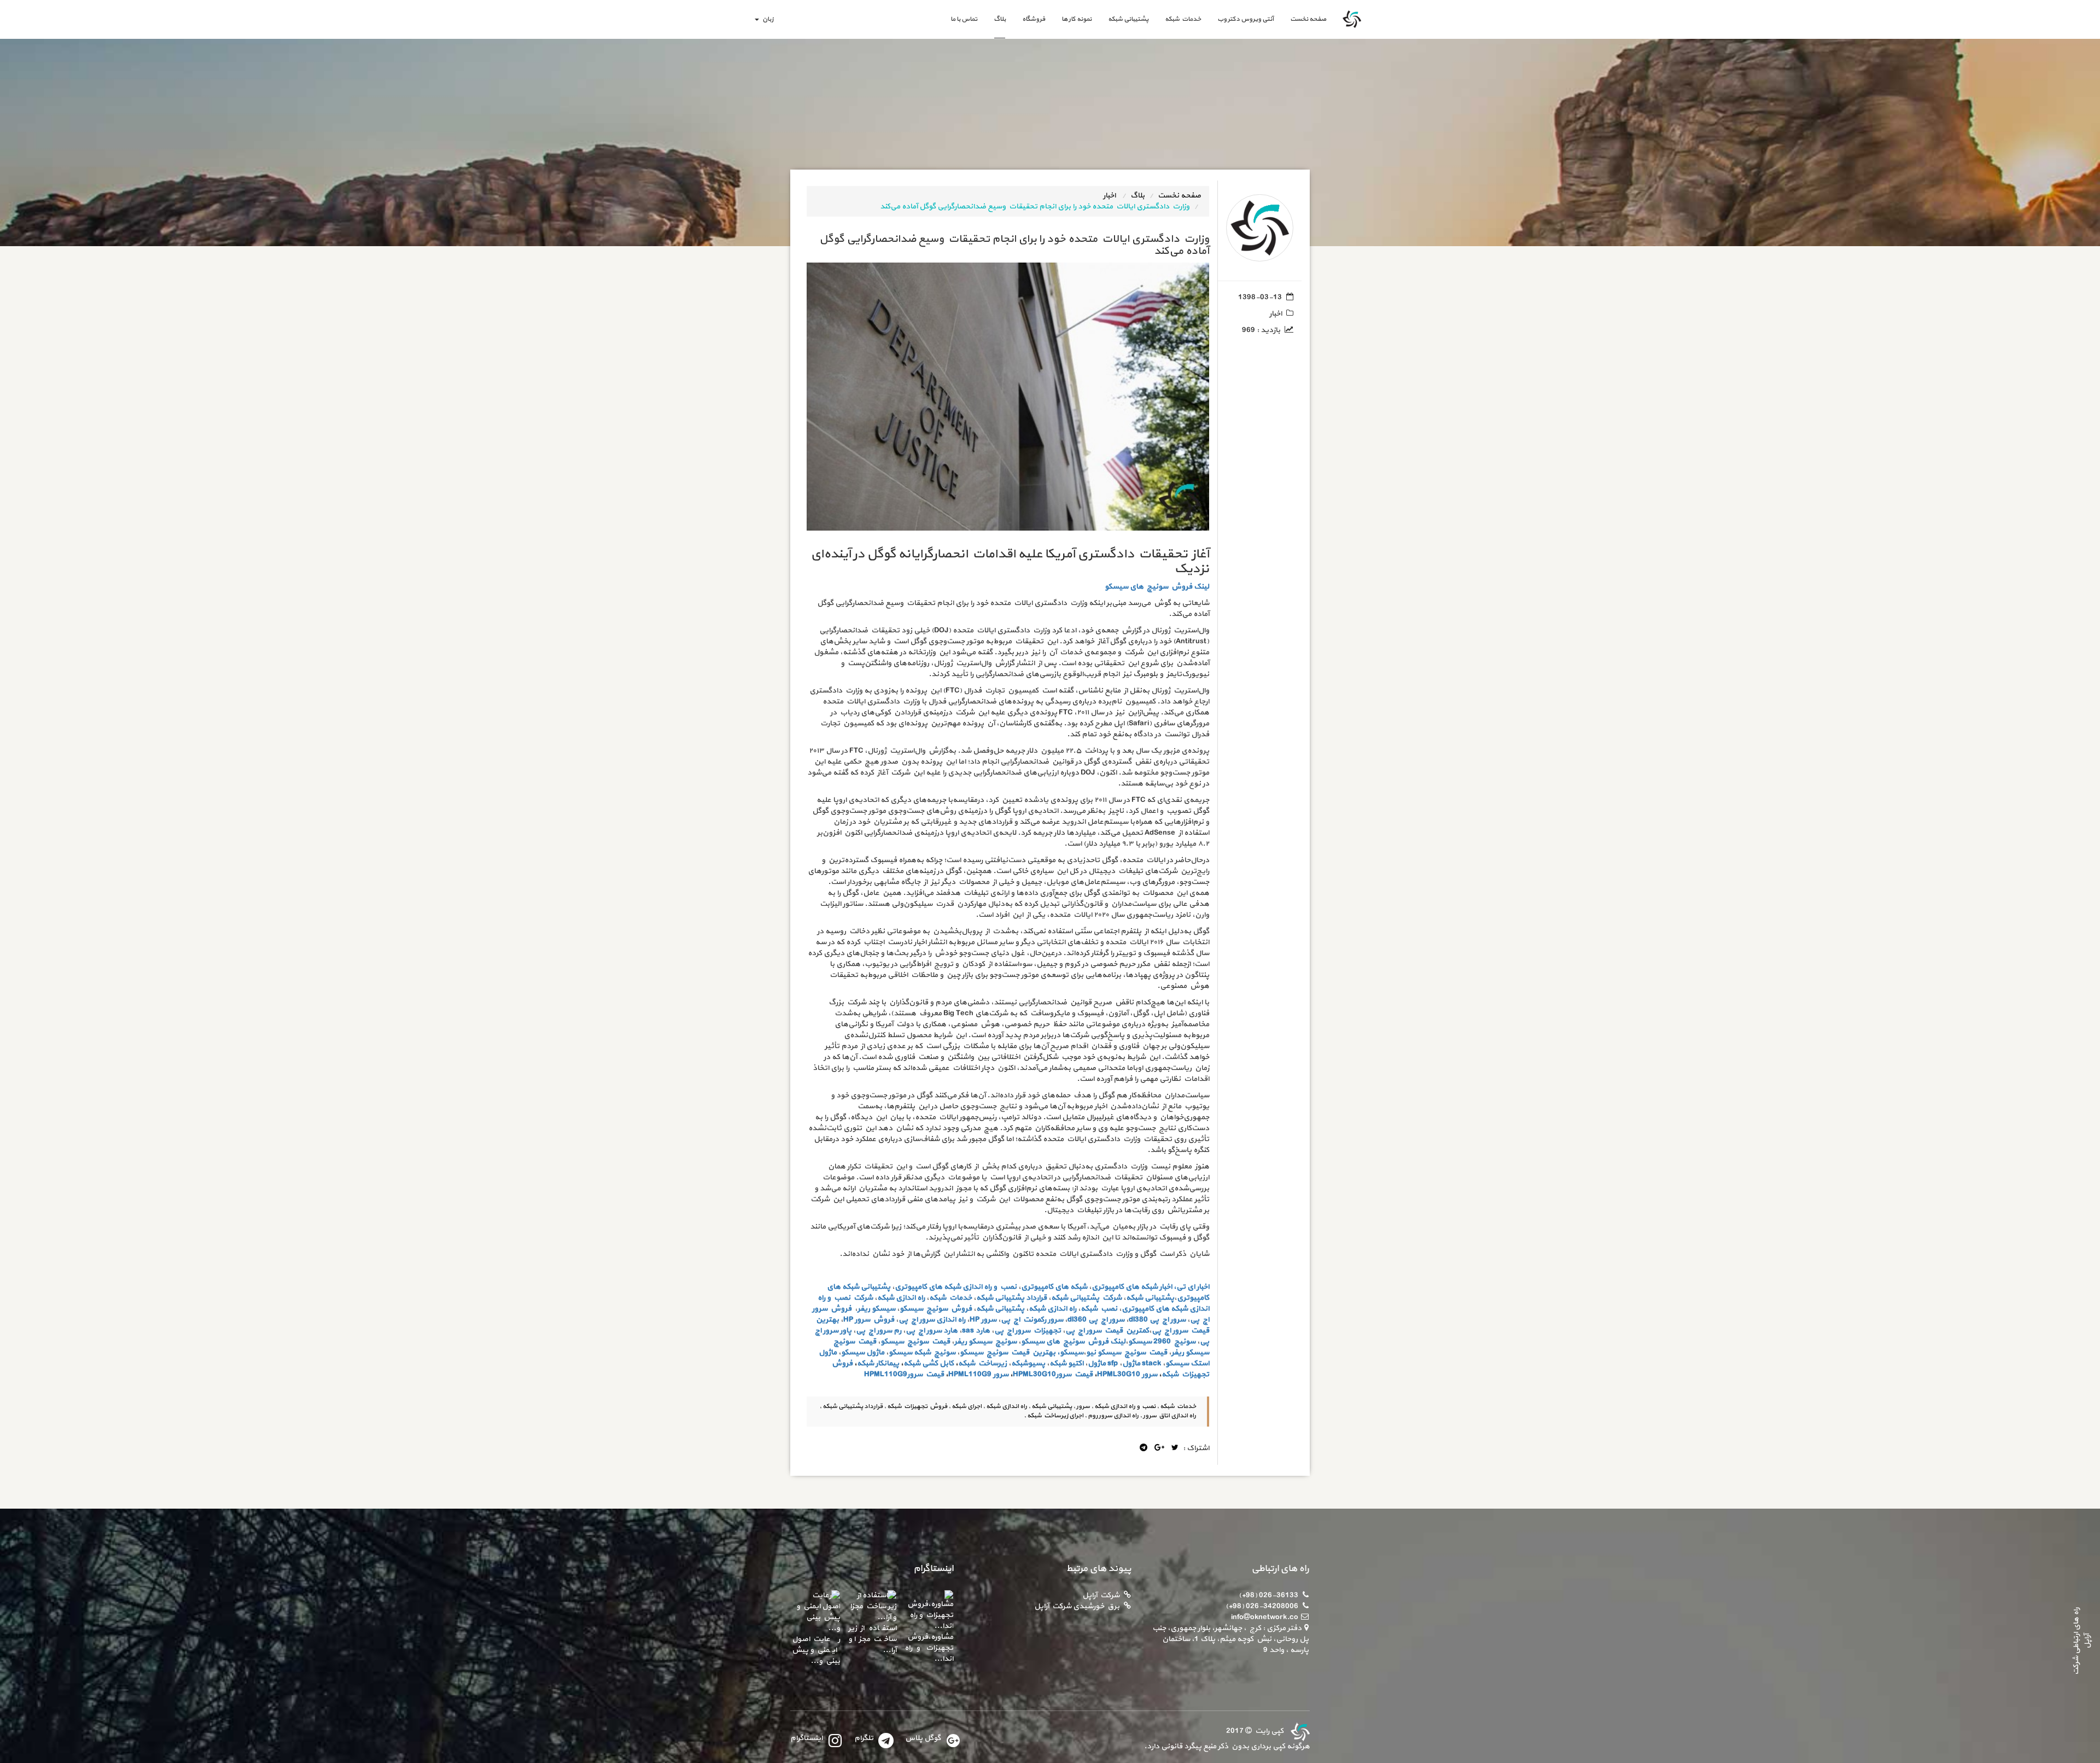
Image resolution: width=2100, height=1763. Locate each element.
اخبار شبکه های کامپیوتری (1132, 1287)
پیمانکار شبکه (878, 1363)
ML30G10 (1124, 1374)
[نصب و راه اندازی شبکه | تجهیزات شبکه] (1299, 1731)
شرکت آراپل (1101, 1595)
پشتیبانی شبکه (1128, 19)
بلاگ (1000, 19)
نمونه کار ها (1077, 19)
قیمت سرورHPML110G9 (904, 1374)
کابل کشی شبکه (929, 1363)
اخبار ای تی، (1191, 1287)
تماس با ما (964, 19)
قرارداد (1036, 1298)
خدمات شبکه (1183, 19)
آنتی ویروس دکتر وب (1246, 19)
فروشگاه (1034, 19)
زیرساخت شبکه (982, 1363)
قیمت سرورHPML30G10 (1053, 1374)
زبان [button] (767, 19)
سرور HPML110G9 (978, 1374)
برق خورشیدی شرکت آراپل (1077, 1606)
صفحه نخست (1304, 19)
